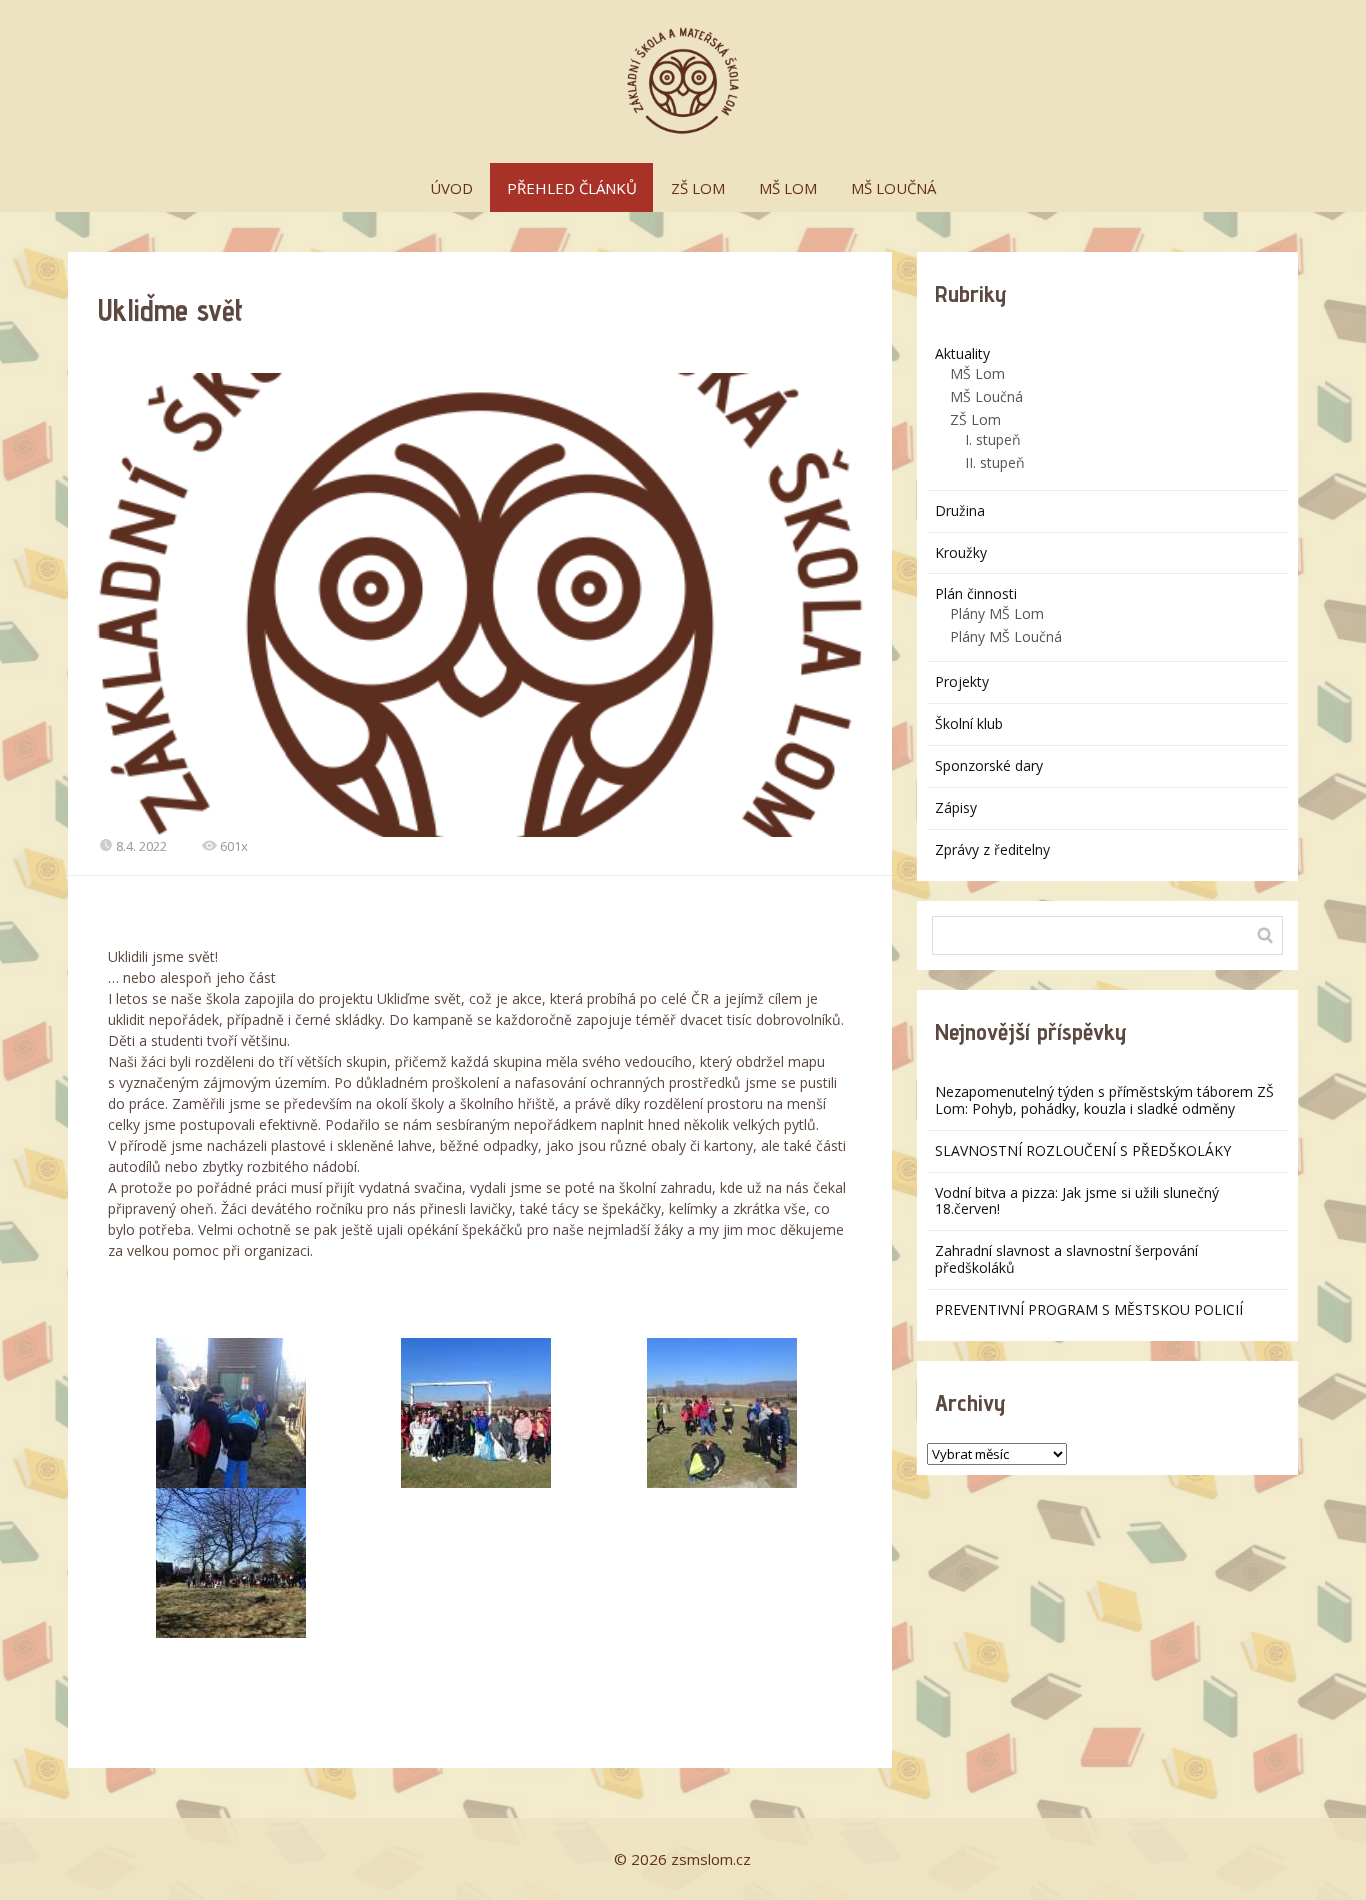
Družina (960, 510)
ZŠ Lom (975, 419)
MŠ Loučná (986, 396)
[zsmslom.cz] (683, 81)
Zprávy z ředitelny (992, 849)
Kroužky (961, 552)
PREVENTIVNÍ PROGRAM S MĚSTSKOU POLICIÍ (1089, 1309)
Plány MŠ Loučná (1006, 636)
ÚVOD (451, 188)
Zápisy (956, 807)
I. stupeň (993, 439)
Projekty (962, 681)
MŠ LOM (788, 188)
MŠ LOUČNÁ (893, 188)
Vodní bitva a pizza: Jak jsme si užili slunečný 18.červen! (1077, 1201)
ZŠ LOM (698, 188)
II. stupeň (995, 462)
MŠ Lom (977, 373)
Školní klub (969, 723)
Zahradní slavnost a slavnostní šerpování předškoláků (1066, 1259)
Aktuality (962, 353)
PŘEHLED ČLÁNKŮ (572, 188)
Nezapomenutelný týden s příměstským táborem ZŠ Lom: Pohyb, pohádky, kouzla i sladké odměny (1104, 1100)
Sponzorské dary (989, 765)
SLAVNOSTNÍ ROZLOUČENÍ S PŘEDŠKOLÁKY (1083, 1150)
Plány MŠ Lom (997, 613)
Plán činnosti (976, 593)
